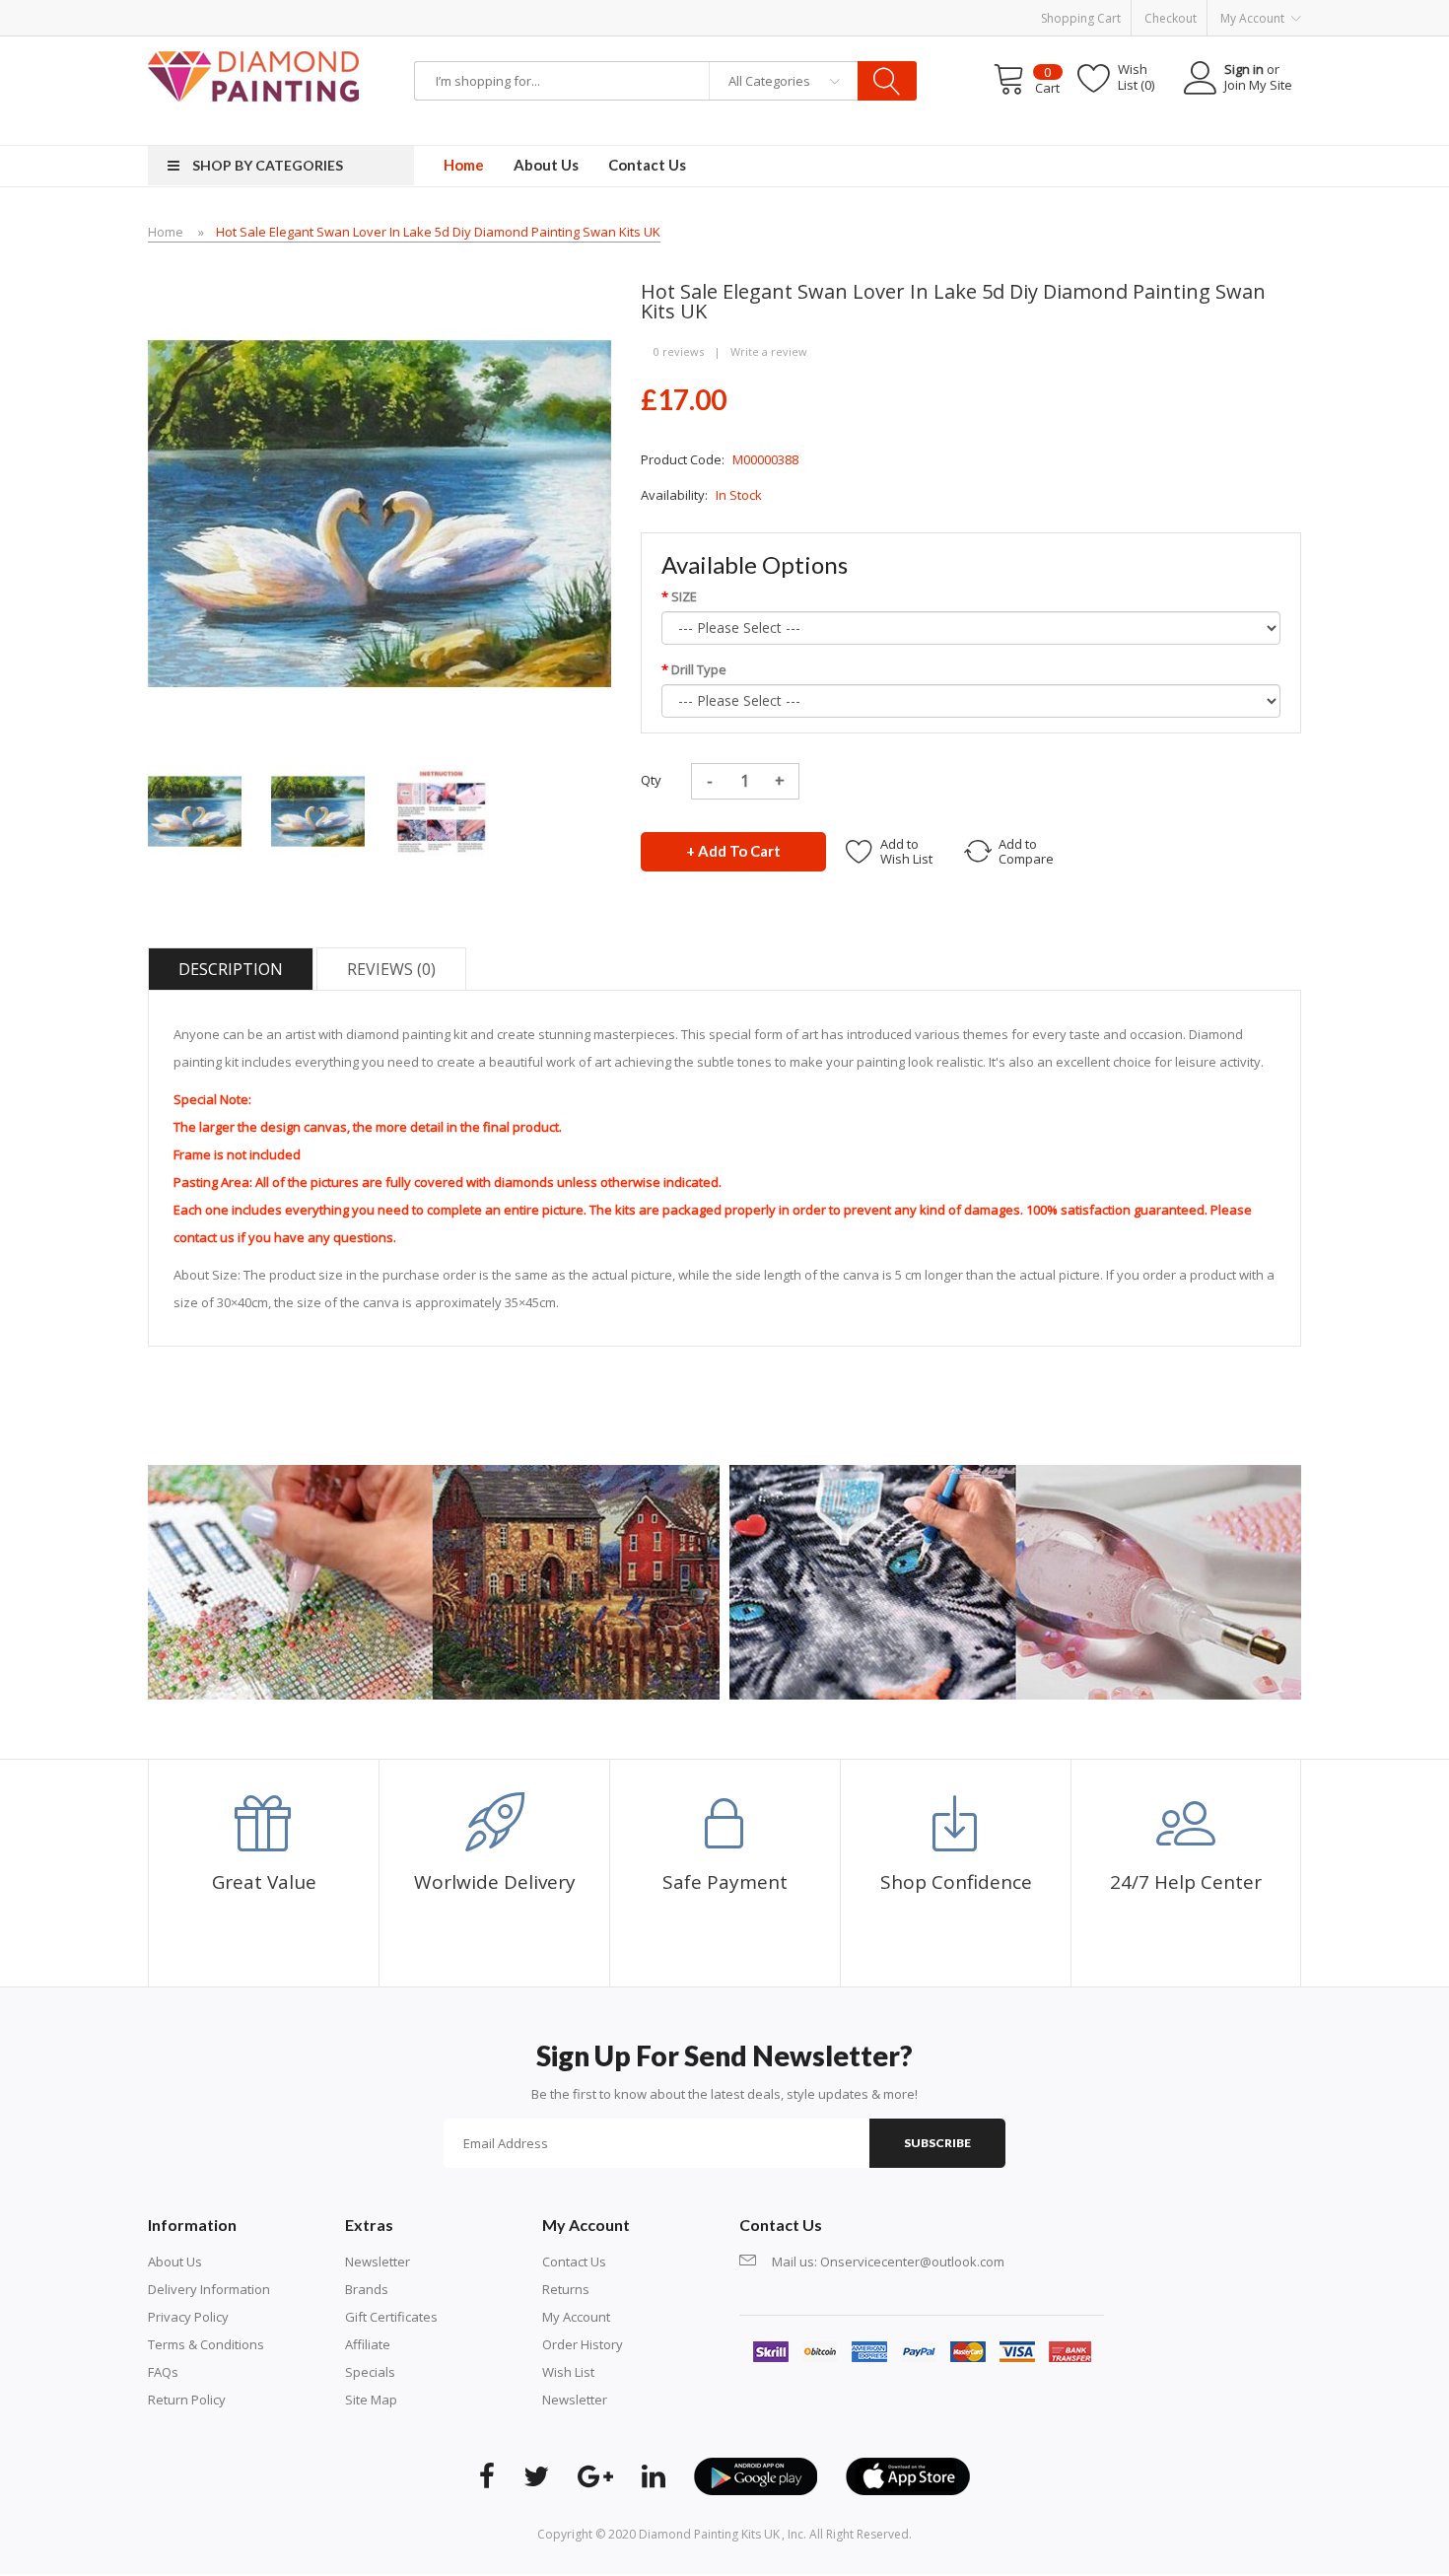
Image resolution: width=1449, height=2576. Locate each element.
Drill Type (699, 669)
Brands (367, 2289)
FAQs (163, 2372)
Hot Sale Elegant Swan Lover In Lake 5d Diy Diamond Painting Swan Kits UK (438, 232)
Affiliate (368, 2344)
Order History (583, 2344)
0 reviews (679, 351)
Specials (370, 2372)
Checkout (1171, 18)
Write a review (769, 351)
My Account (576, 2317)
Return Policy (187, 2400)
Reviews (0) (391, 969)
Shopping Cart (1081, 18)
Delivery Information (209, 2289)
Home (166, 232)
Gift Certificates (391, 2317)
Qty (651, 780)
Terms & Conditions (206, 2344)
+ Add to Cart (733, 851)
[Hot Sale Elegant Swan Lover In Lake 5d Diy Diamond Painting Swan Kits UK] (195, 810)
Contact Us (574, 2262)
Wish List (568, 2372)
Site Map (371, 2400)
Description (231, 969)
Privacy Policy (188, 2317)
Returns (566, 2289)
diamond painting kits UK (709, 2534)
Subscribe (937, 2143)
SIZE (684, 596)
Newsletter (378, 2262)
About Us (175, 2262)
